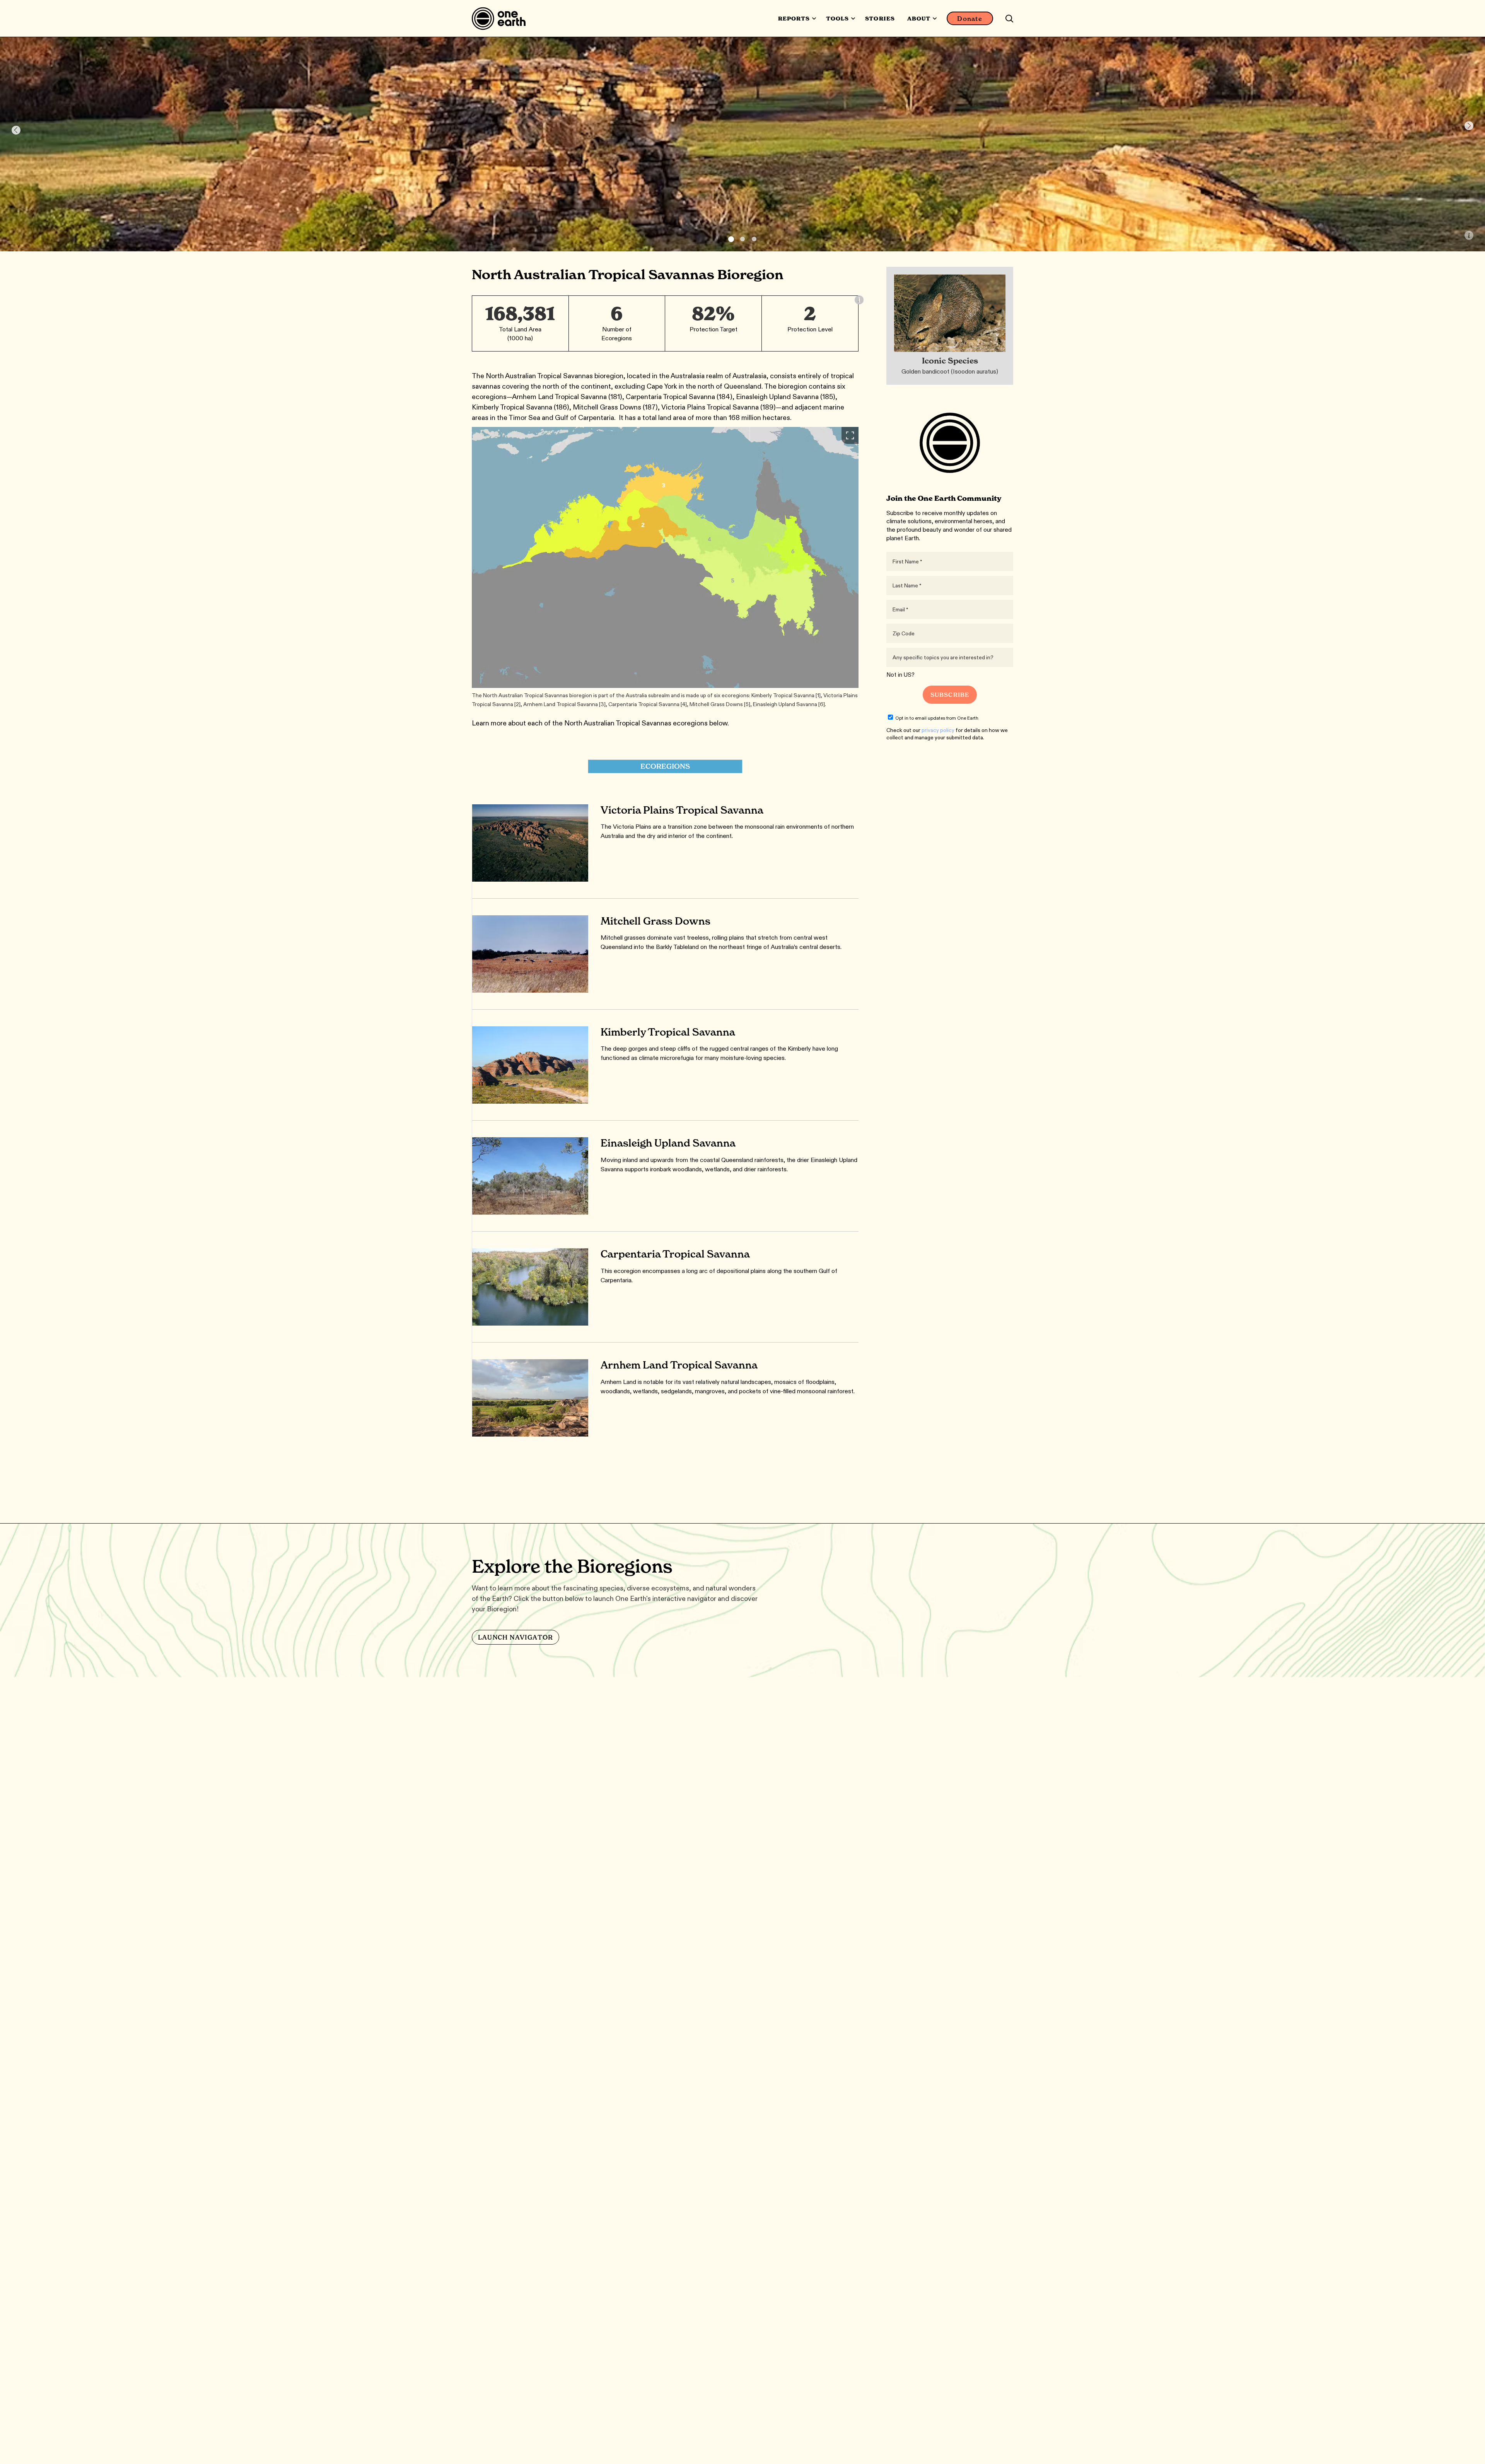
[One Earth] (501, 19)
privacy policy (938, 730)
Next (1469, 126)
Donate (970, 19)
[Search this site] (1009, 19)
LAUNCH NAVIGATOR (515, 1637)
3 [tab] (754, 239)
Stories (880, 19)
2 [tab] (742, 239)
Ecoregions (665, 766)
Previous (16, 130)
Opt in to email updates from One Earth (937, 718)
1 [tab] (731, 239)
